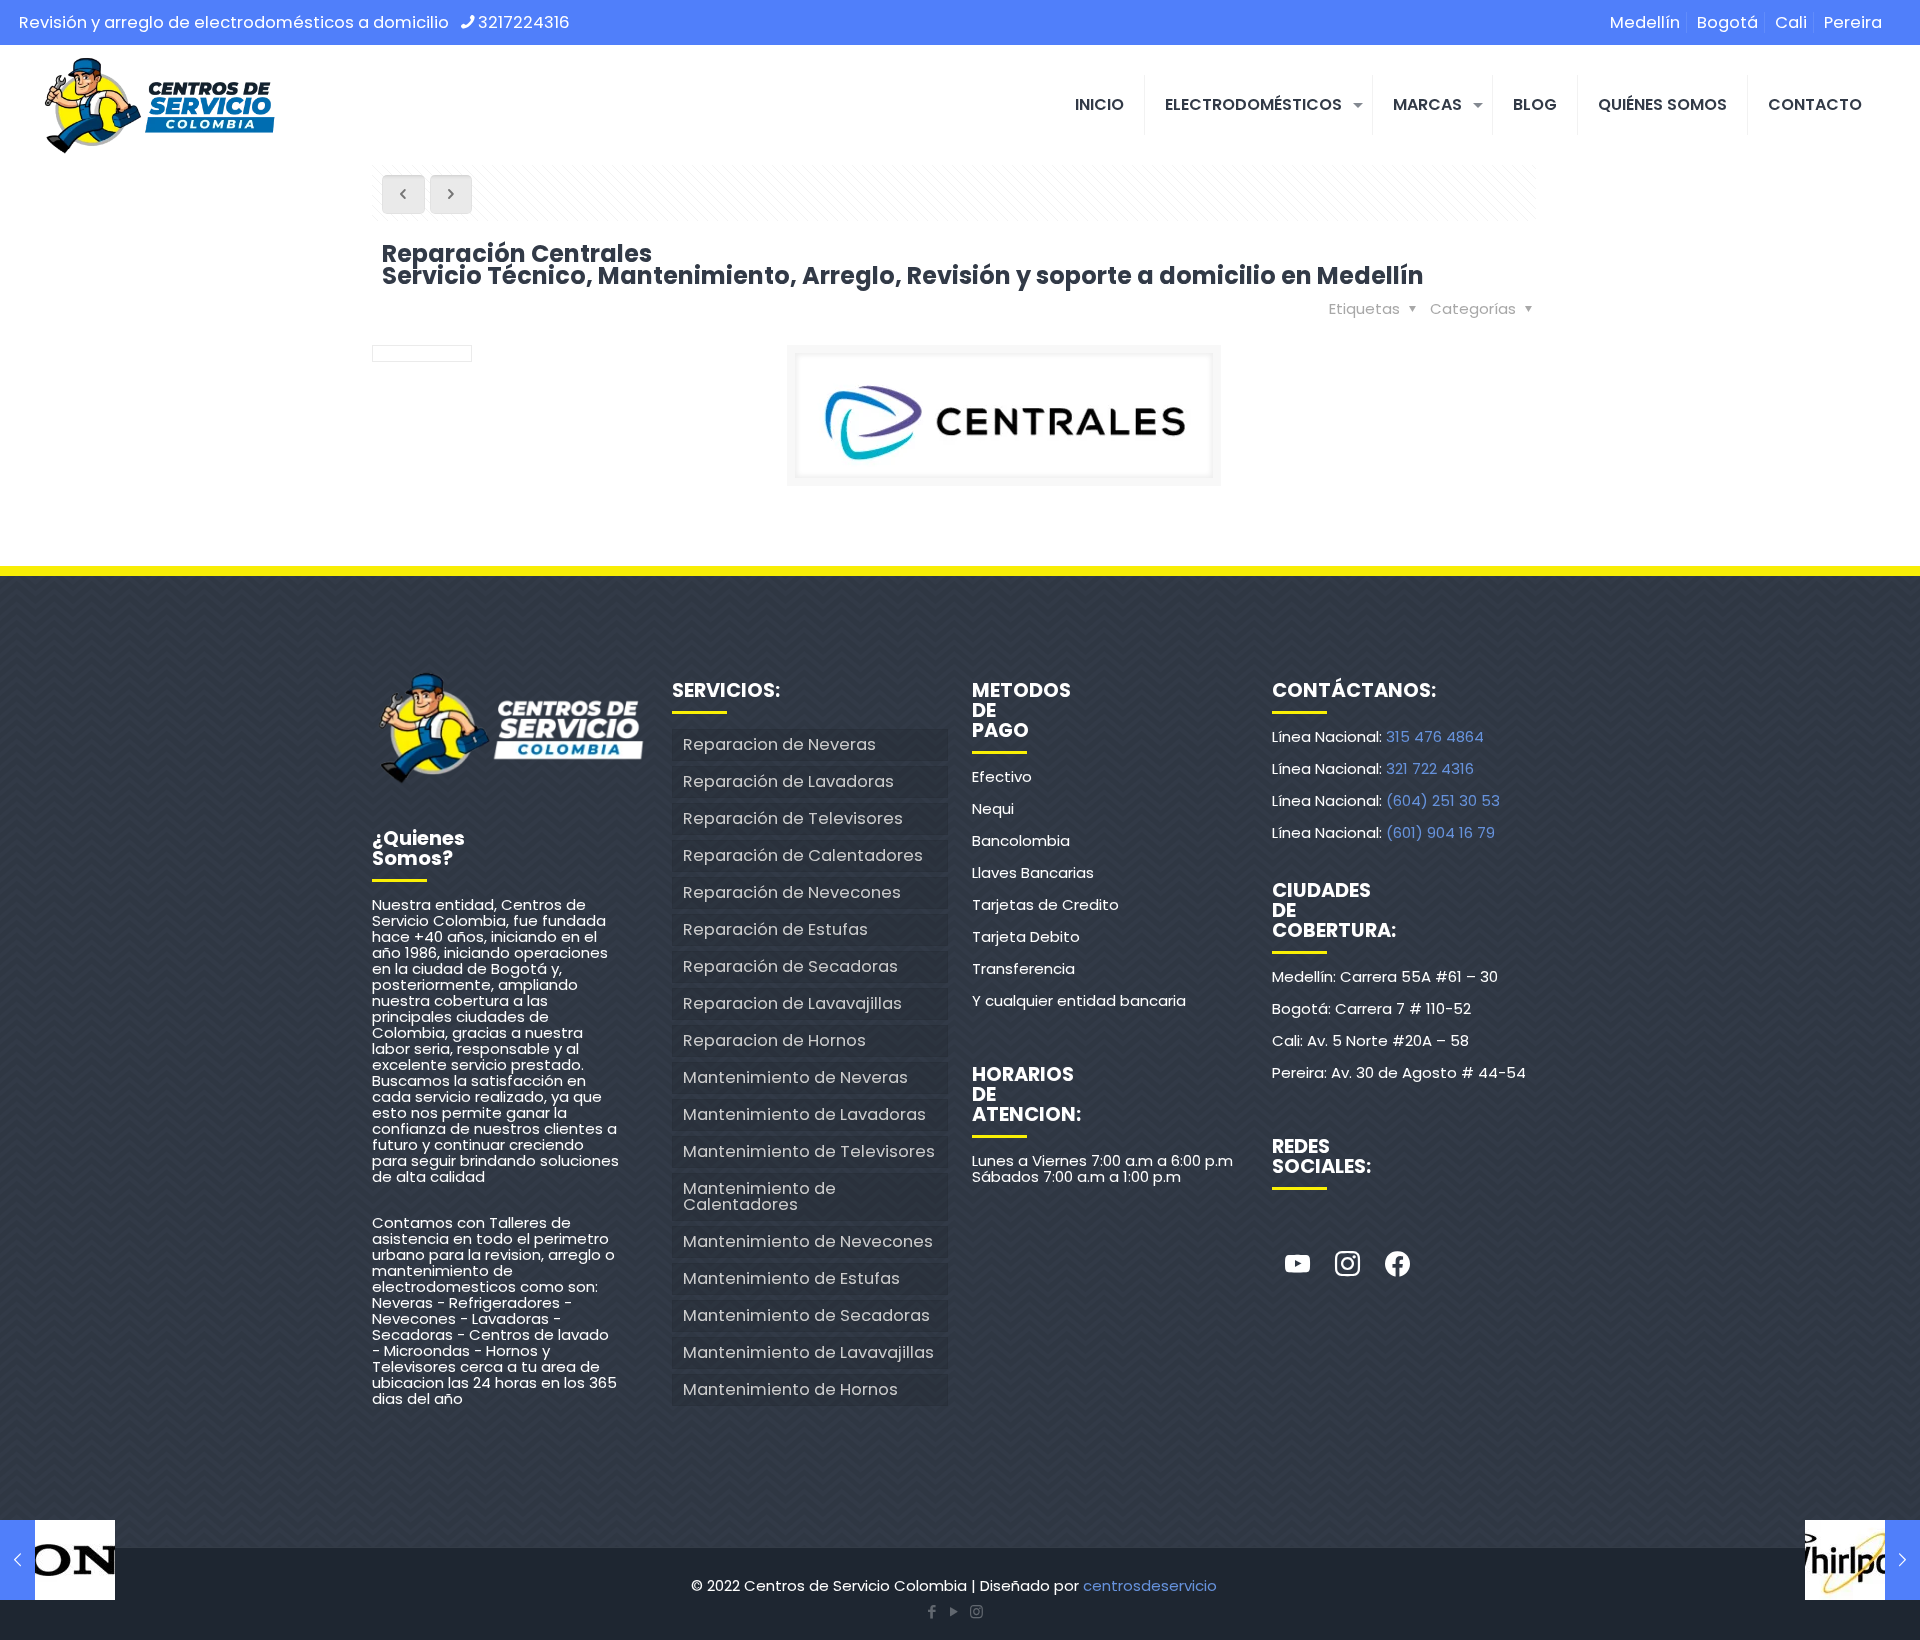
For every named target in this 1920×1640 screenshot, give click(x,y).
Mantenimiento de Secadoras (806, 1315)
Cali (1791, 22)
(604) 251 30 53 (1443, 800)
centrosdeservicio (1150, 1585)
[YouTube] (954, 1611)
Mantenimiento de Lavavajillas (808, 1352)
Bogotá (1727, 22)
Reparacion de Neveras (779, 744)
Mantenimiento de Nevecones (808, 1241)
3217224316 (524, 22)
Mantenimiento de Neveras (795, 1077)
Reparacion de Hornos (774, 1040)
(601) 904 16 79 (1440, 832)
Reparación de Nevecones (792, 892)
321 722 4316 (1430, 768)
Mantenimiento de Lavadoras (804, 1114)
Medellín (1645, 22)
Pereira (1853, 22)
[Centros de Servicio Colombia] (159, 105)
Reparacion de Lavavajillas (792, 1003)
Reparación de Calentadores (803, 855)
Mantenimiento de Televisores (809, 1151)
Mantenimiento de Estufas (791, 1278)
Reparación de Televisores (793, 818)
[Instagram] (1347, 1265)
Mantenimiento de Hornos (790, 1389)
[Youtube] (1297, 1265)
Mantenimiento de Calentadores (759, 1196)
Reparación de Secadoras (790, 966)
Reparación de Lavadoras (788, 781)
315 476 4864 (1435, 736)
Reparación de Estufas (775, 929)
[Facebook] (1397, 1265)
